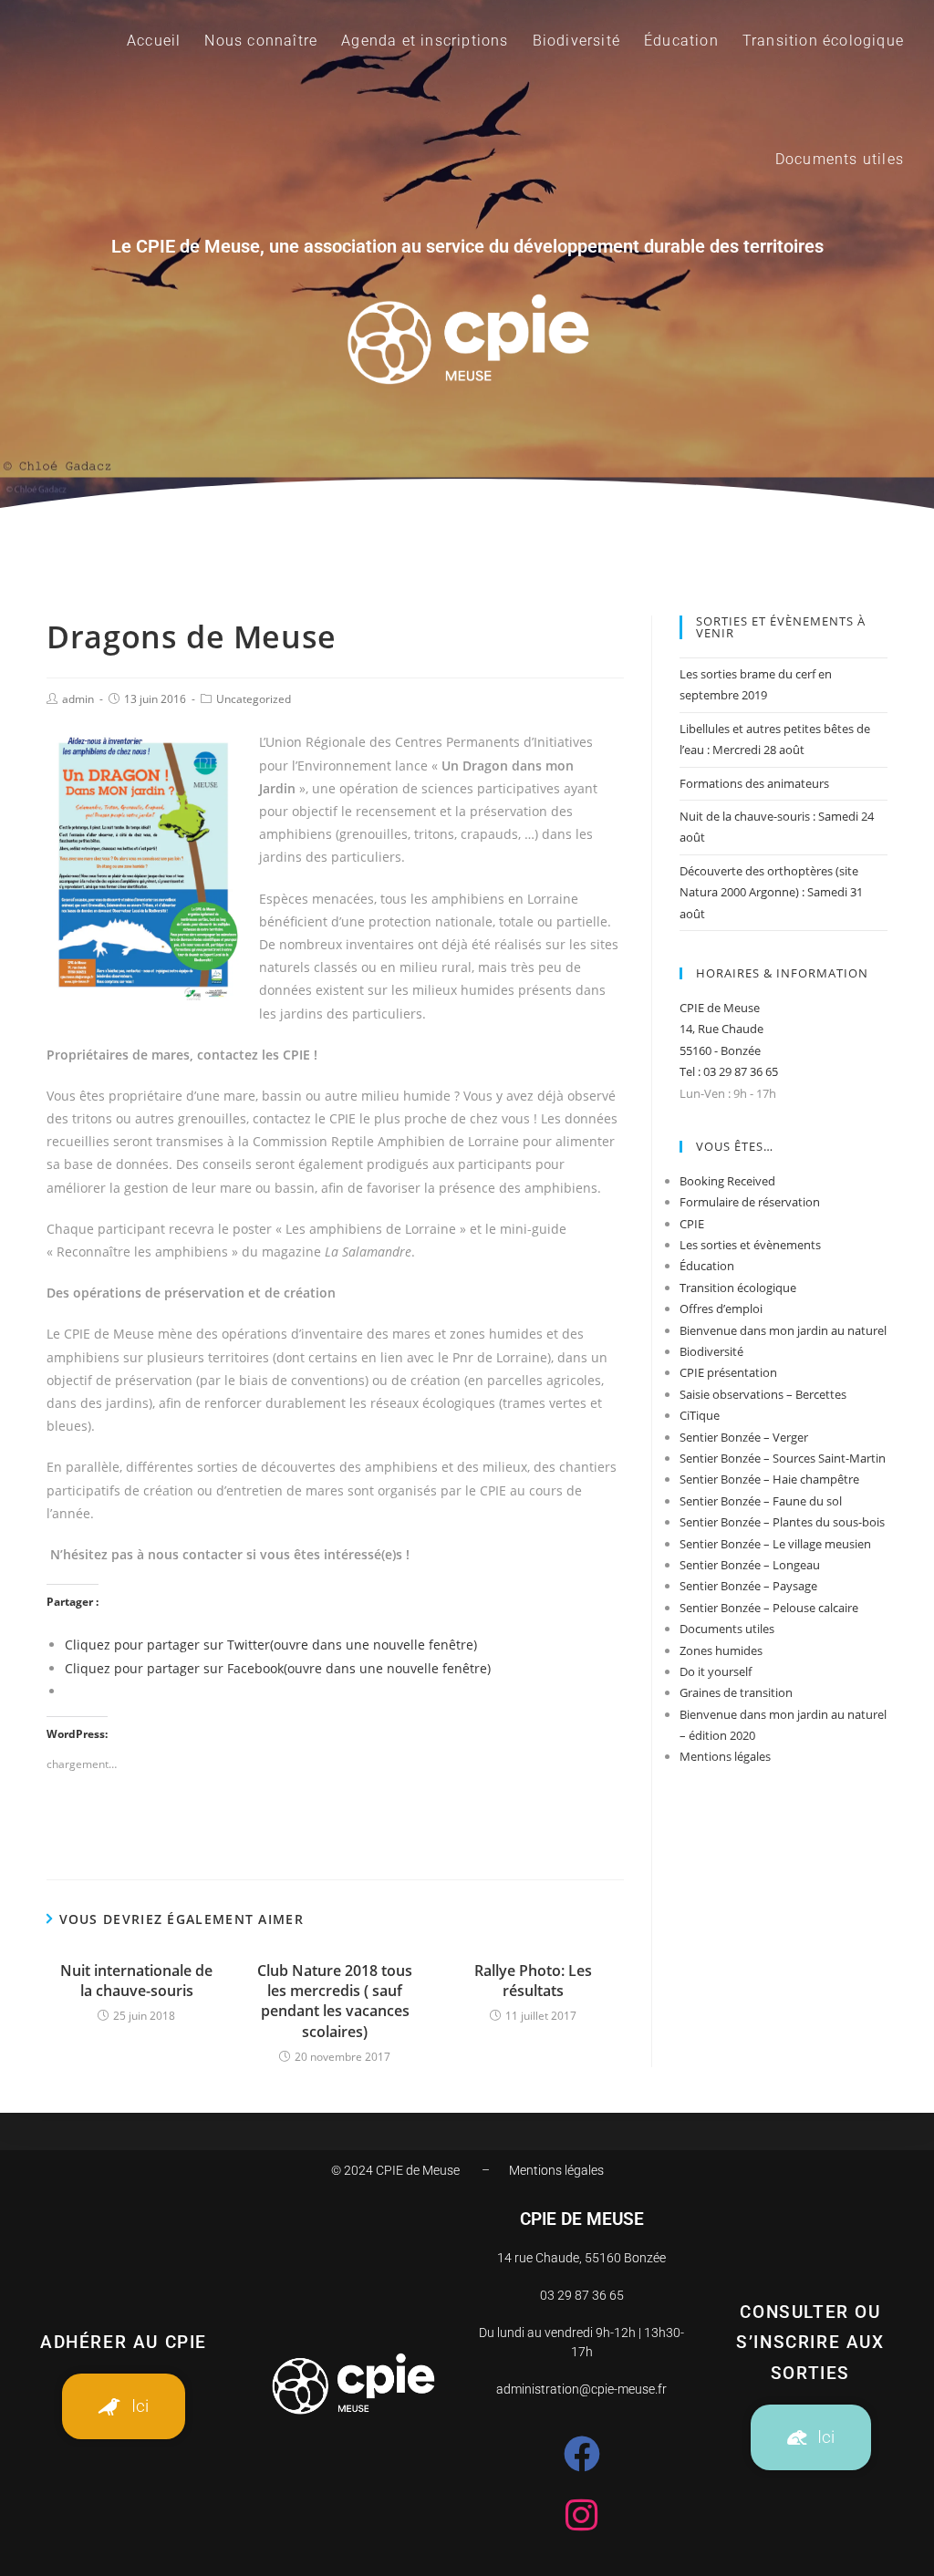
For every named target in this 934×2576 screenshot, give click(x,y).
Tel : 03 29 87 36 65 (729, 1071)
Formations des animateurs (754, 783)
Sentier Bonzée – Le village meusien (775, 1544)
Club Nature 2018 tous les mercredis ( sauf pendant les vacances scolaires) (335, 2001)
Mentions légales (725, 1756)
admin (78, 699)
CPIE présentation (728, 1372)
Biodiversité (711, 1351)
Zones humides (721, 1650)
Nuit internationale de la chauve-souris (136, 1981)
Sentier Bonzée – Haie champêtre (769, 1479)
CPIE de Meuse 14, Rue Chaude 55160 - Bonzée (721, 1029)
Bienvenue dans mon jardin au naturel (783, 1330)
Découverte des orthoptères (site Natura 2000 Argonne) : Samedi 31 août (771, 892)
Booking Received (727, 1181)
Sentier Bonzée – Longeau (750, 1565)
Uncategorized (254, 699)
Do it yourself (716, 1671)
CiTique (700, 1415)
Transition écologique (738, 1288)
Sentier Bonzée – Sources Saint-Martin (783, 1458)
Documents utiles (727, 1629)
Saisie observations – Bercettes (763, 1394)
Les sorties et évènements (750, 1245)
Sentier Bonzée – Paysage (748, 1586)
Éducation (707, 1266)
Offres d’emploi (721, 1309)
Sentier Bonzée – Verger (744, 1437)
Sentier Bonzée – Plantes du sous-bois (782, 1522)
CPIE (692, 1224)
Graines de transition (736, 1692)
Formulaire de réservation (750, 1202)
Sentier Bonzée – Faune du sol (761, 1501)
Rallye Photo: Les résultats (533, 1981)
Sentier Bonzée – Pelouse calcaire (769, 1608)
